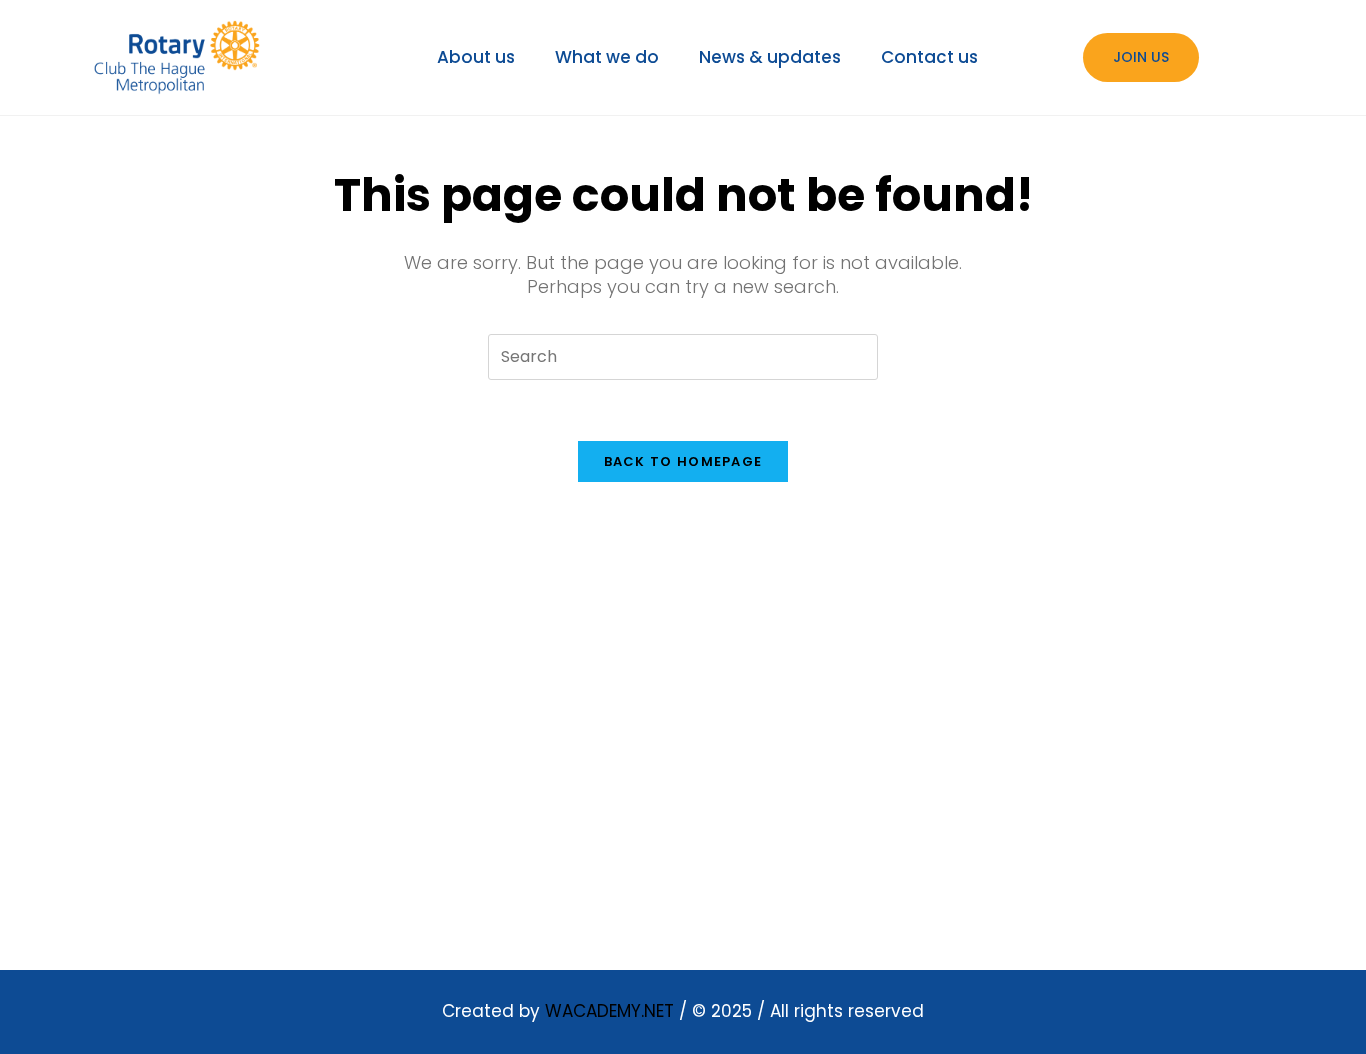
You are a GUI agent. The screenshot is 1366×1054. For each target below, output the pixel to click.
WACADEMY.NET (609, 1011)
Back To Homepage (683, 461)
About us (476, 57)
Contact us (929, 57)
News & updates (770, 57)
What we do (607, 57)
